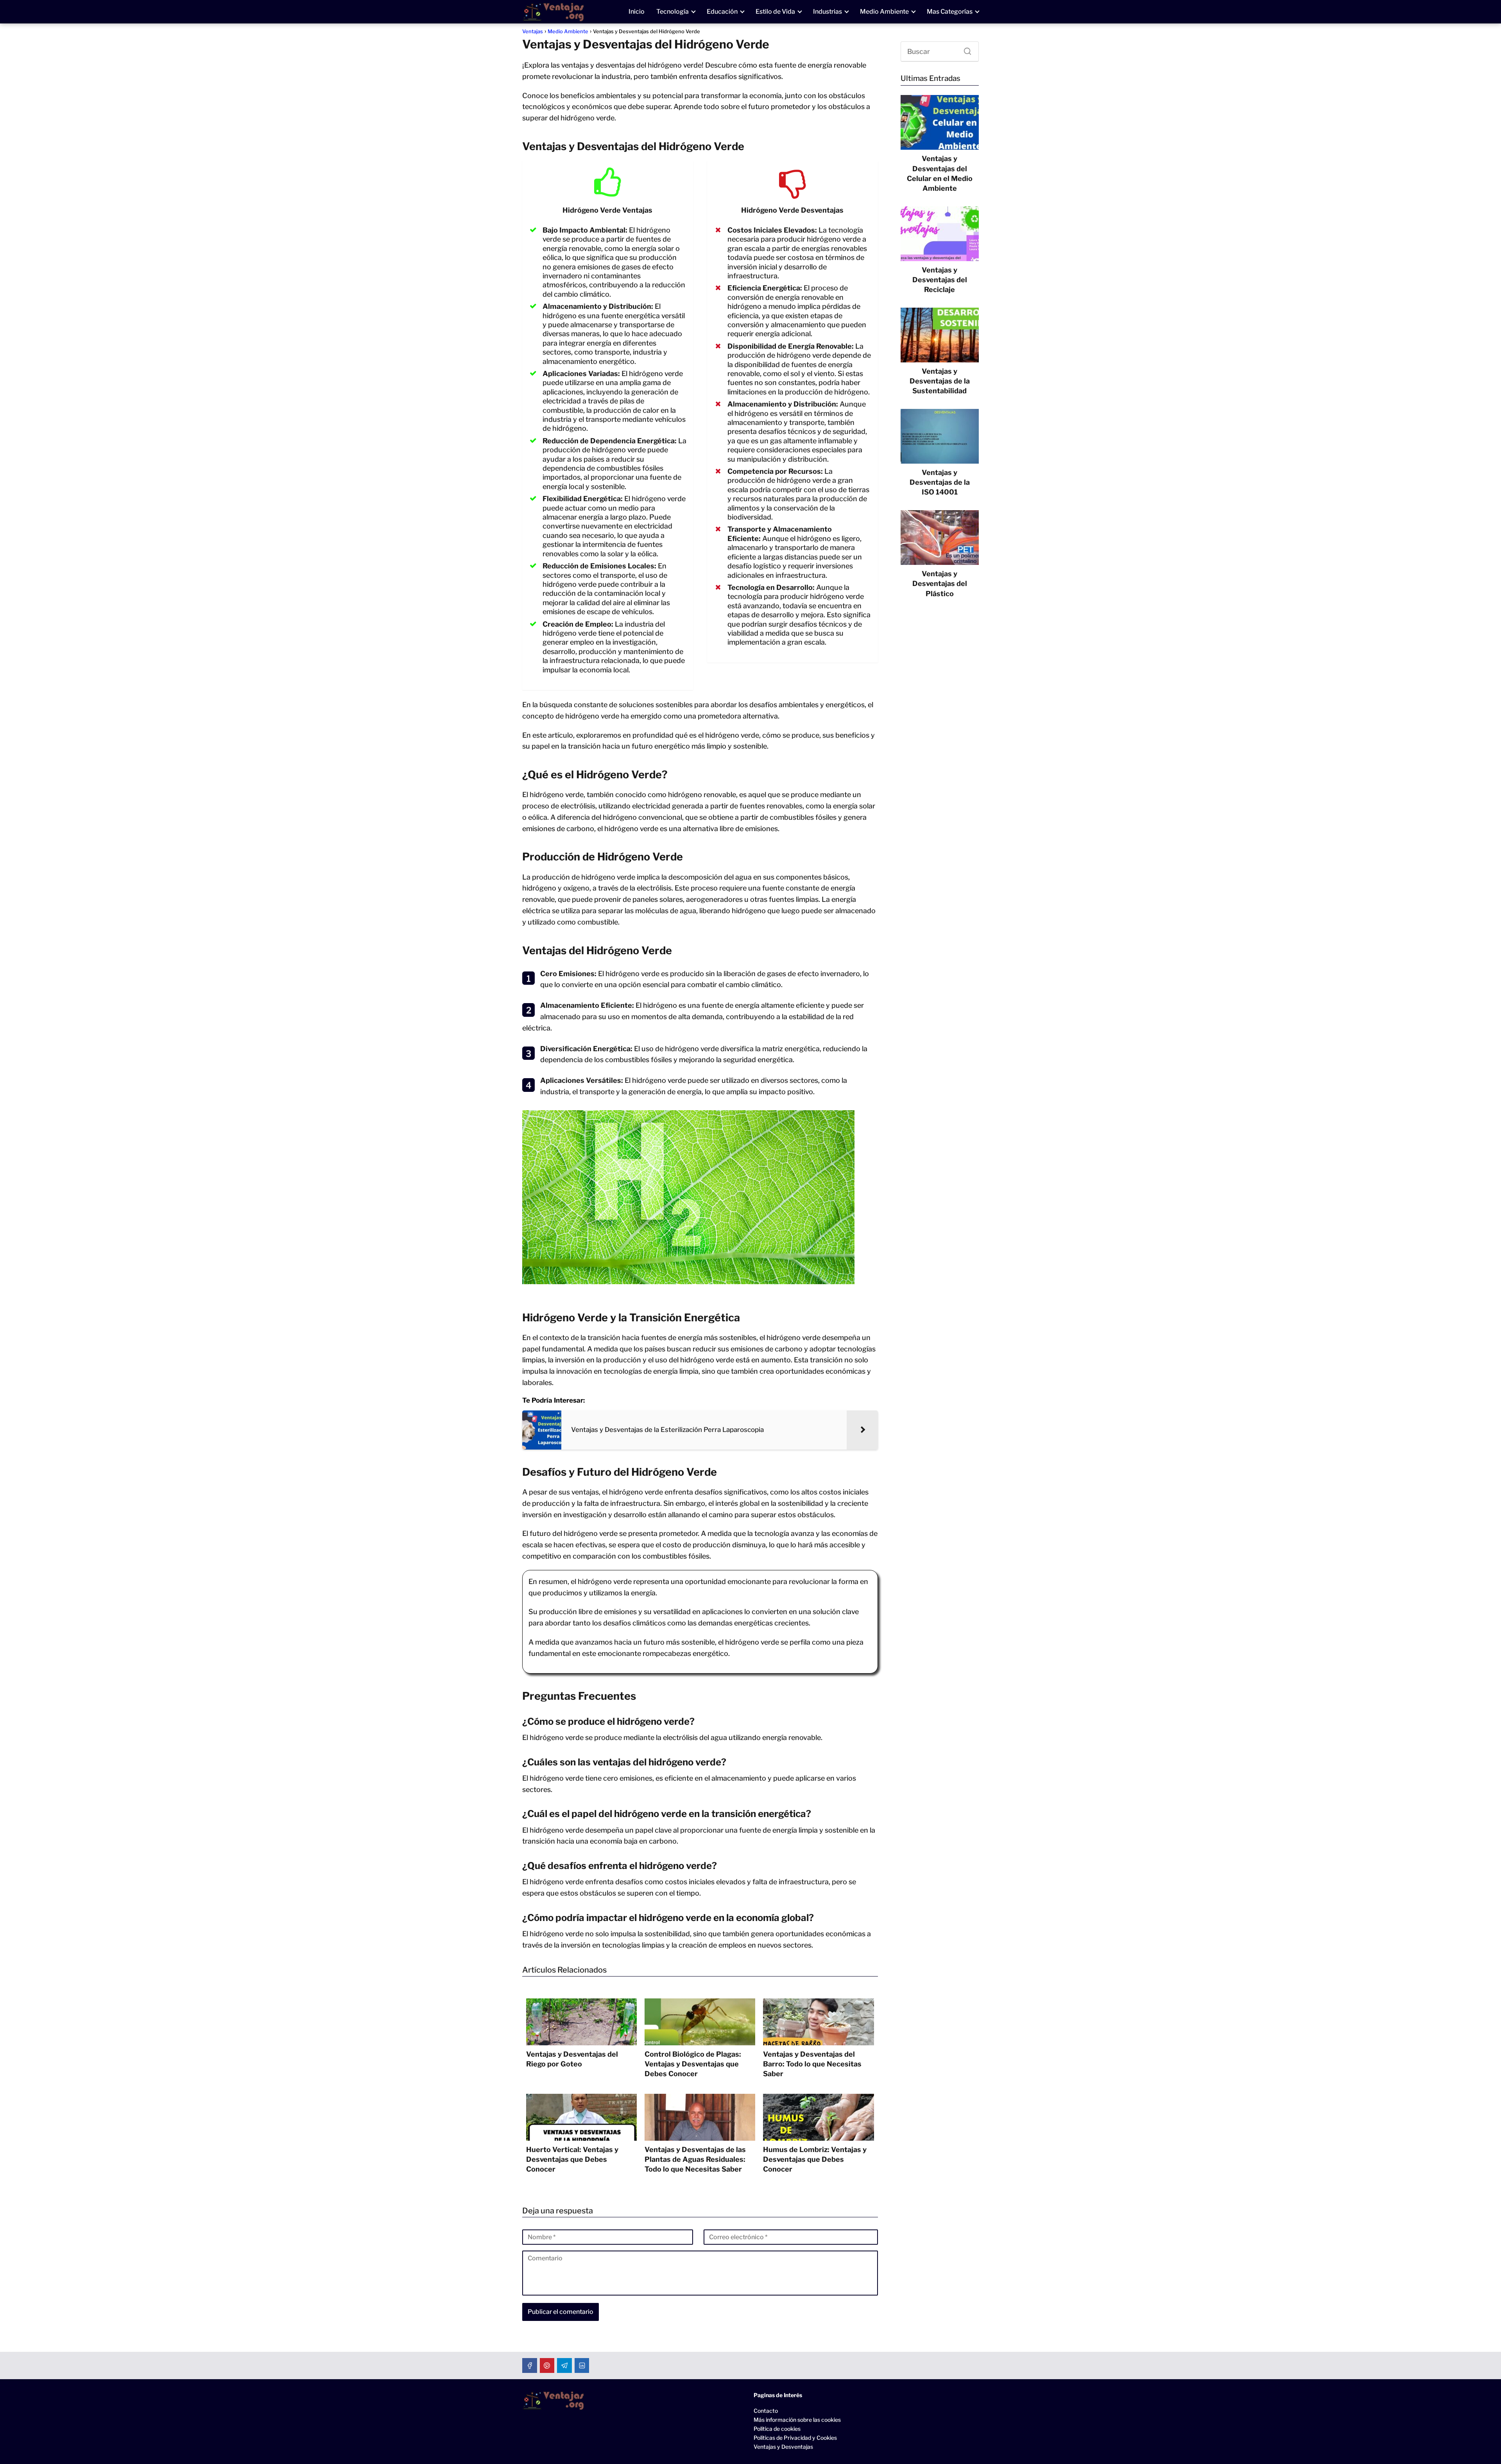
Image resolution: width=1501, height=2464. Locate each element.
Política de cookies (777, 2429)
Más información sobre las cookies (797, 2420)
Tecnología (673, 12)
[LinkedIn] (582, 2365)
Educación (722, 12)
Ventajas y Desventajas (783, 2447)
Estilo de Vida (775, 12)
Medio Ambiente (884, 12)
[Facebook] (530, 2365)
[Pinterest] (547, 2365)
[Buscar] (965, 49)
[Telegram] (564, 2365)
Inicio (637, 12)
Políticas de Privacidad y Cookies (795, 2438)
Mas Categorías (950, 12)
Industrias (828, 12)
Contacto (766, 2411)
